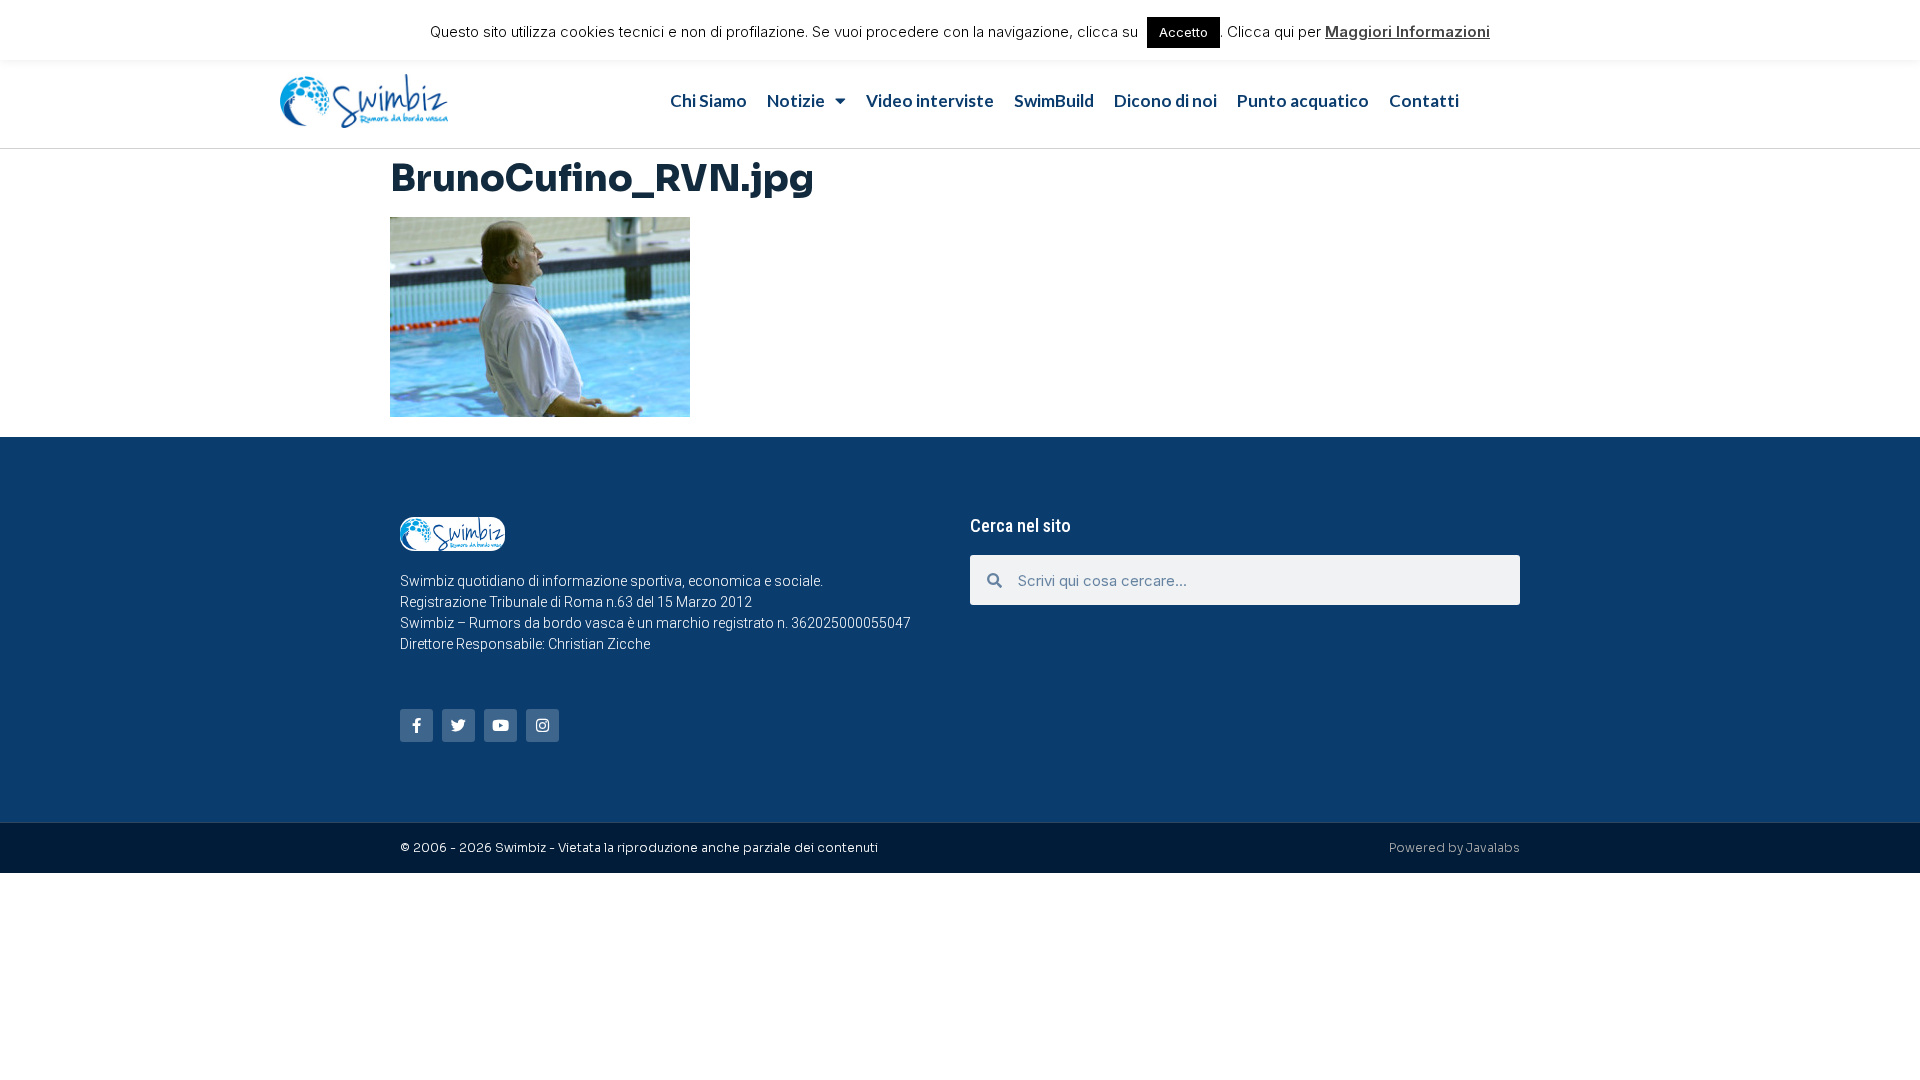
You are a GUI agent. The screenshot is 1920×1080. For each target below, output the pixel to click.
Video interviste (930, 100)
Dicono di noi (1165, 100)
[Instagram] (542, 725)
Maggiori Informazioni (1407, 31)
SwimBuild (1054, 100)
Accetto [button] (1183, 32)
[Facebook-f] (416, 725)
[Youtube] (500, 725)
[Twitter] (458, 725)
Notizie (796, 100)
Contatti (1424, 100)
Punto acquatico (1303, 100)
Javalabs (1493, 847)
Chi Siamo (708, 100)
